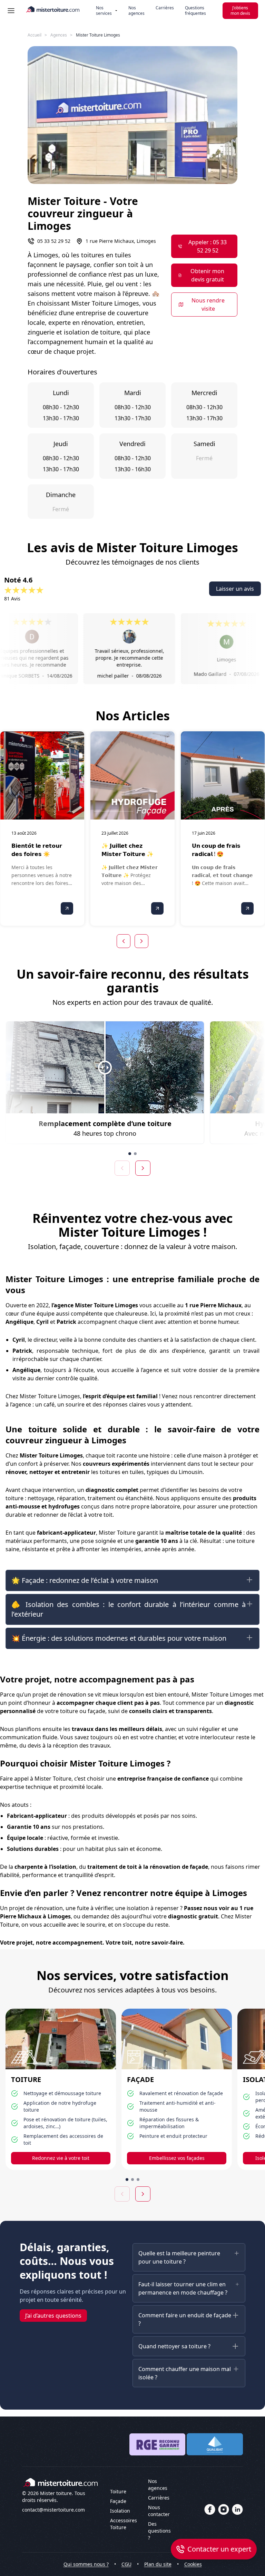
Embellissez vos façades (177, 2158)
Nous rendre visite (208, 305)
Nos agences (136, 11)
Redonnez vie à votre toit (61, 2158)
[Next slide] (143, 1168)
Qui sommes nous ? (86, 2564)
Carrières (165, 8)
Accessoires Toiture (124, 2524)
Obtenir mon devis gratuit (207, 275)
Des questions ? (159, 2531)
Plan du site (158, 2564)
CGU (126, 2564)
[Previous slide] (122, 1168)
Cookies (193, 2564)
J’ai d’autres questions (53, 2316)
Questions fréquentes (195, 11)
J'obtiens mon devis (240, 11)
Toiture (118, 2491)
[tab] (130, 1154)
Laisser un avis (235, 589)
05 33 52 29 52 (54, 241)
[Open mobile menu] (11, 11)
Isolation (120, 2511)
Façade (118, 2501)
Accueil (35, 35)
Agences (59, 35)
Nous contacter (159, 2511)
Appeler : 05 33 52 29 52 (208, 246)
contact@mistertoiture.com (53, 2510)
